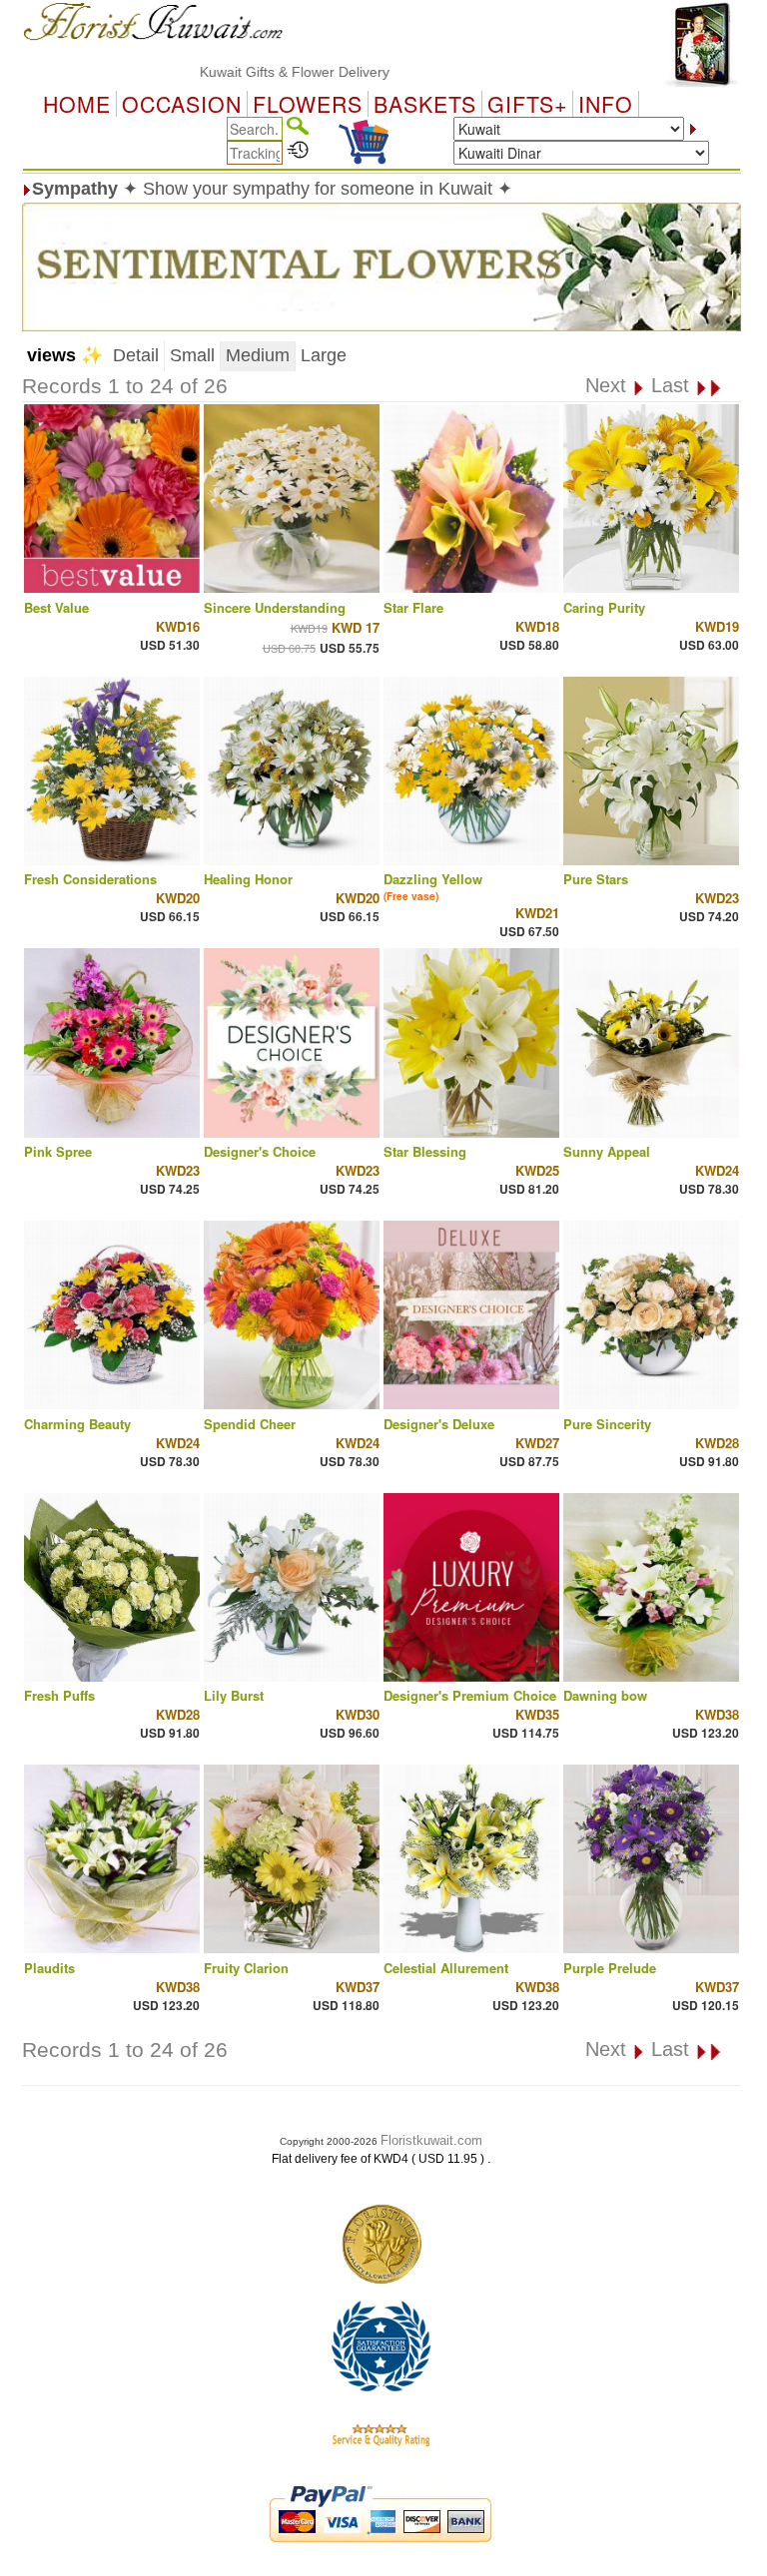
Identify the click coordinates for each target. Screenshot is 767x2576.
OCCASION (182, 104)
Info (606, 104)
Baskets (425, 104)
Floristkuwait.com (431, 2140)
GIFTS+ (527, 104)
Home (77, 104)
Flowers (308, 104)
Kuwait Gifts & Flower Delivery (248, 72)
